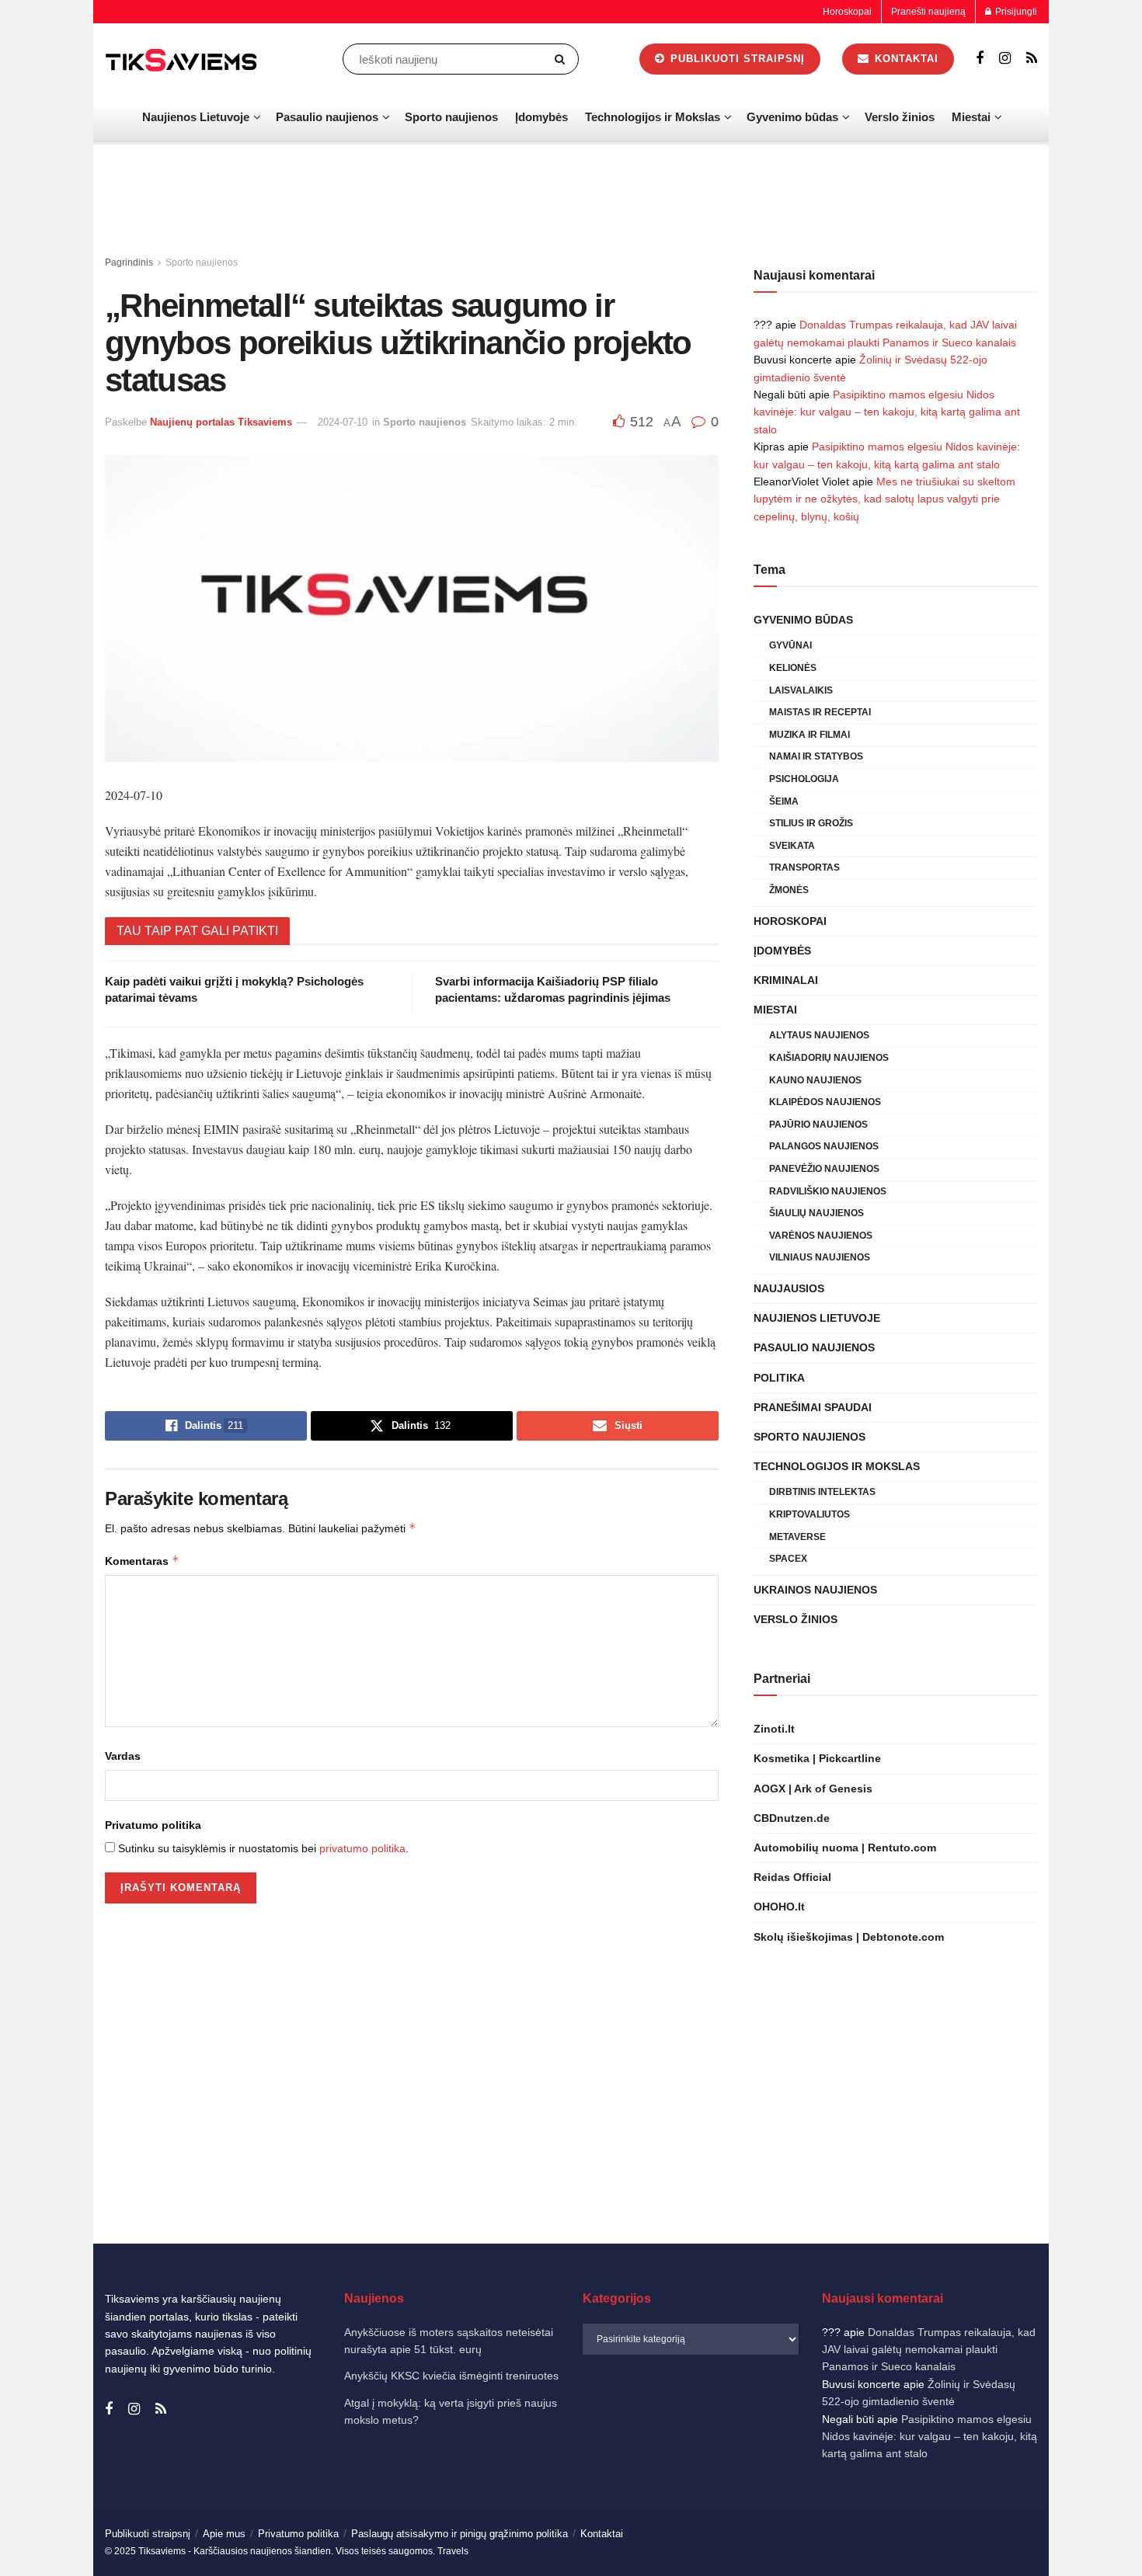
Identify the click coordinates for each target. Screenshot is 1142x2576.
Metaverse (797, 1537)
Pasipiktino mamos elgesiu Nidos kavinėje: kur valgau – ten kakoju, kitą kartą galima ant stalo (887, 412)
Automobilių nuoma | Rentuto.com (845, 1848)
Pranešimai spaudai (813, 1407)
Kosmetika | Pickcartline (817, 1758)
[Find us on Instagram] (1005, 59)
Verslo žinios (900, 117)
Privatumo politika (153, 1825)
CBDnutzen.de (792, 1818)
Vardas (123, 1756)
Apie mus (224, 2534)
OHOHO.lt (779, 1907)
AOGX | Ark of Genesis (813, 1789)
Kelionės (793, 668)
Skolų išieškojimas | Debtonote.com (849, 1937)
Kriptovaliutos (809, 1514)
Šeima (784, 801)
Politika (779, 1378)
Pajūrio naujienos (818, 1125)
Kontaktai (905, 59)
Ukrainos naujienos (815, 1590)
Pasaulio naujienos (327, 117)
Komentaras (142, 1561)
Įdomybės (541, 117)
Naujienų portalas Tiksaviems (221, 422)
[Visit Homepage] (183, 59)
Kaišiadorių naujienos (829, 1058)
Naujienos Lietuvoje (196, 117)
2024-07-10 (343, 422)
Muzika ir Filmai (809, 735)
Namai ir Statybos (816, 756)
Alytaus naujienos (819, 1035)
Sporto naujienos (451, 117)
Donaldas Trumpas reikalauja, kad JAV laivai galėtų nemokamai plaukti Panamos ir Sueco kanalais (929, 2350)
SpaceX (788, 1559)
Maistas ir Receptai (820, 712)
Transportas (804, 867)
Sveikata (792, 846)
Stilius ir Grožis (811, 823)
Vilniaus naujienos (820, 1257)
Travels (453, 2551)
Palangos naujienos (824, 1146)
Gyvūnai (790, 645)
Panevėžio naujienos (824, 1169)
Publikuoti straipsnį (736, 59)
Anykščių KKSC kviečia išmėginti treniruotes (451, 2376)
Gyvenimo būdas (792, 117)
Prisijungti (1015, 12)
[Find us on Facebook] (980, 59)
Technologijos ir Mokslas (653, 117)
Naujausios (789, 1288)
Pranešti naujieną (928, 12)
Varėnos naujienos (821, 1236)
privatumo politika (362, 1848)
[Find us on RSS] (1032, 59)
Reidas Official (792, 1877)
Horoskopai (847, 12)
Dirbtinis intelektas (822, 1492)
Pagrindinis (129, 262)
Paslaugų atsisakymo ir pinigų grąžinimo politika (460, 2534)
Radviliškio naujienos (828, 1191)
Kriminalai (786, 980)
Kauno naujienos (815, 1080)
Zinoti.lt (774, 1729)
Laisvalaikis (801, 690)
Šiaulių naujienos (816, 1213)
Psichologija (804, 779)
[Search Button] (563, 59)
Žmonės (789, 890)
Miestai (971, 117)
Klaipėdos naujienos (825, 1102)
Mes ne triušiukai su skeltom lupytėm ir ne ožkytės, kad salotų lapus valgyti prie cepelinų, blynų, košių (884, 499)
